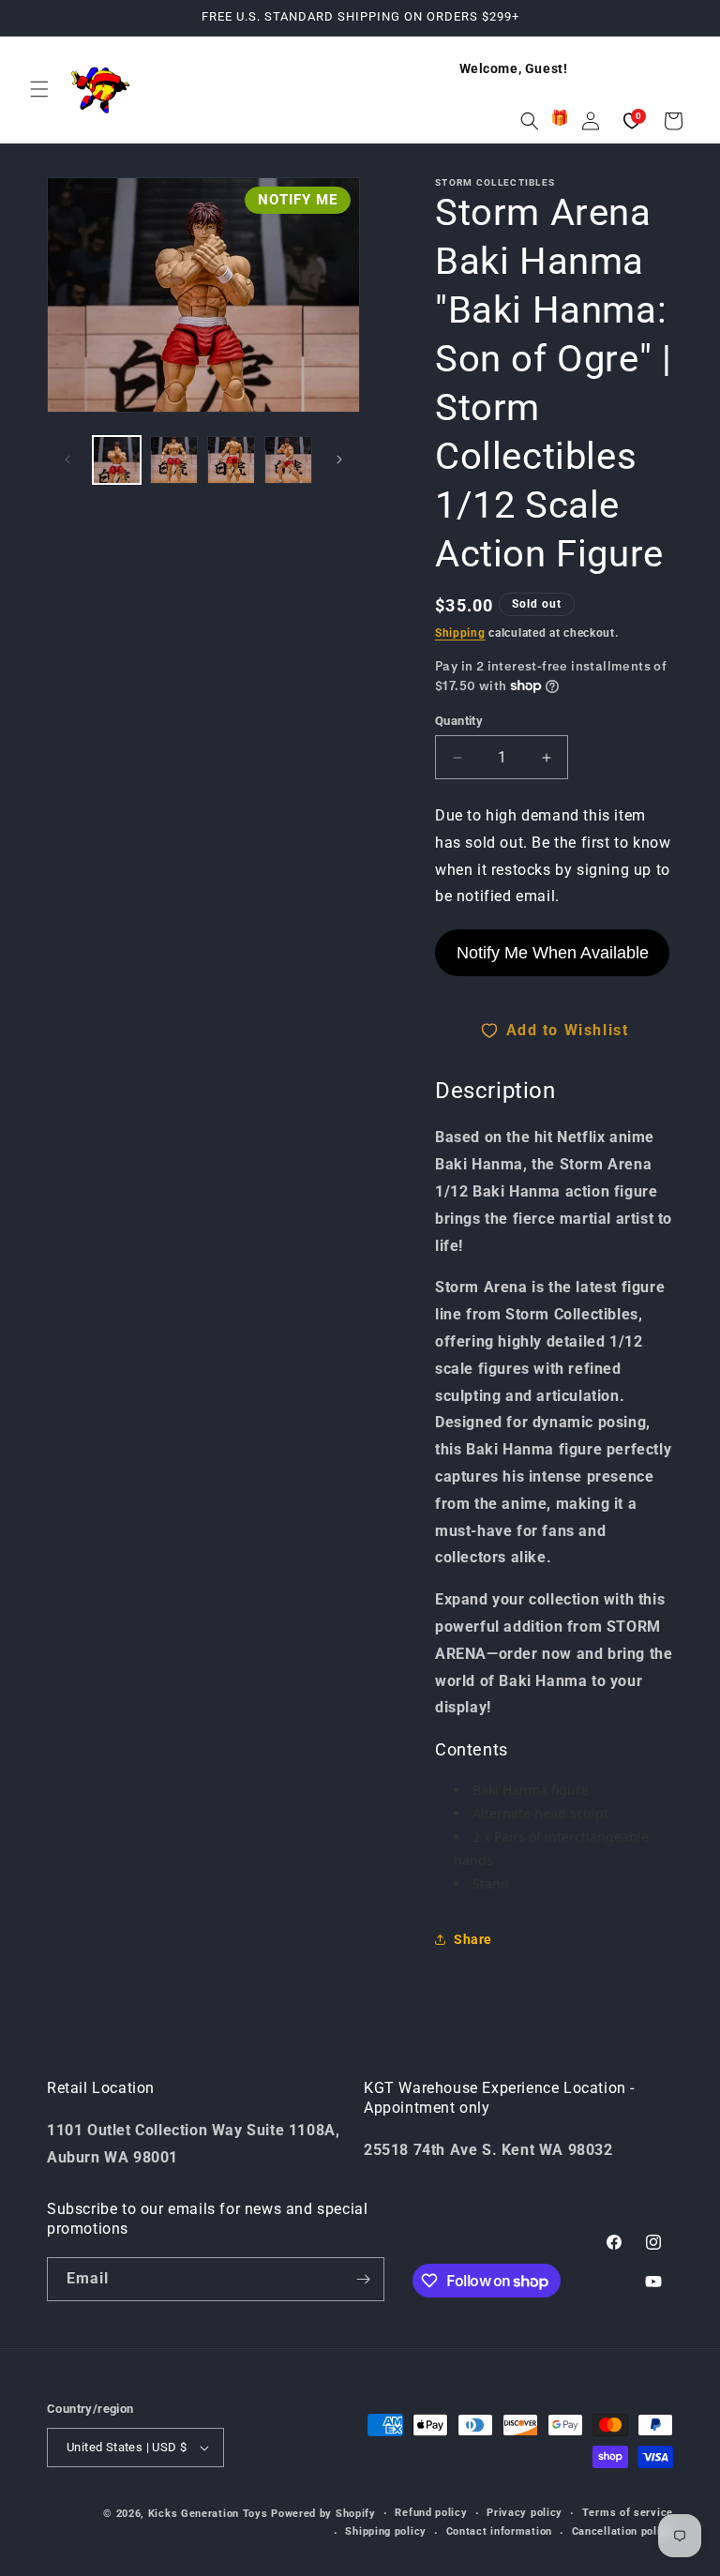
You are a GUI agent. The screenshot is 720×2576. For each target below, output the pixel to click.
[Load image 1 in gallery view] (117, 460)
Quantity (459, 721)
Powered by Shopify (323, 2514)
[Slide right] (339, 459)
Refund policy (431, 2513)
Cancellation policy (622, 2531)
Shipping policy (386, 2531)
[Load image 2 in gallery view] (174, 460)
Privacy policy (525, 2513)
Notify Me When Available (553, 953)
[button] (39, 89)
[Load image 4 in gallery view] (288, 460)
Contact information (499, 2531)
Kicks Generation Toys (208, 2514)
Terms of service (628, 2513)
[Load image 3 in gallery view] (231, 460)
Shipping (460, 633)
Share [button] (473, 1939)
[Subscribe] (363, 2279)
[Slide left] (67, 459)
